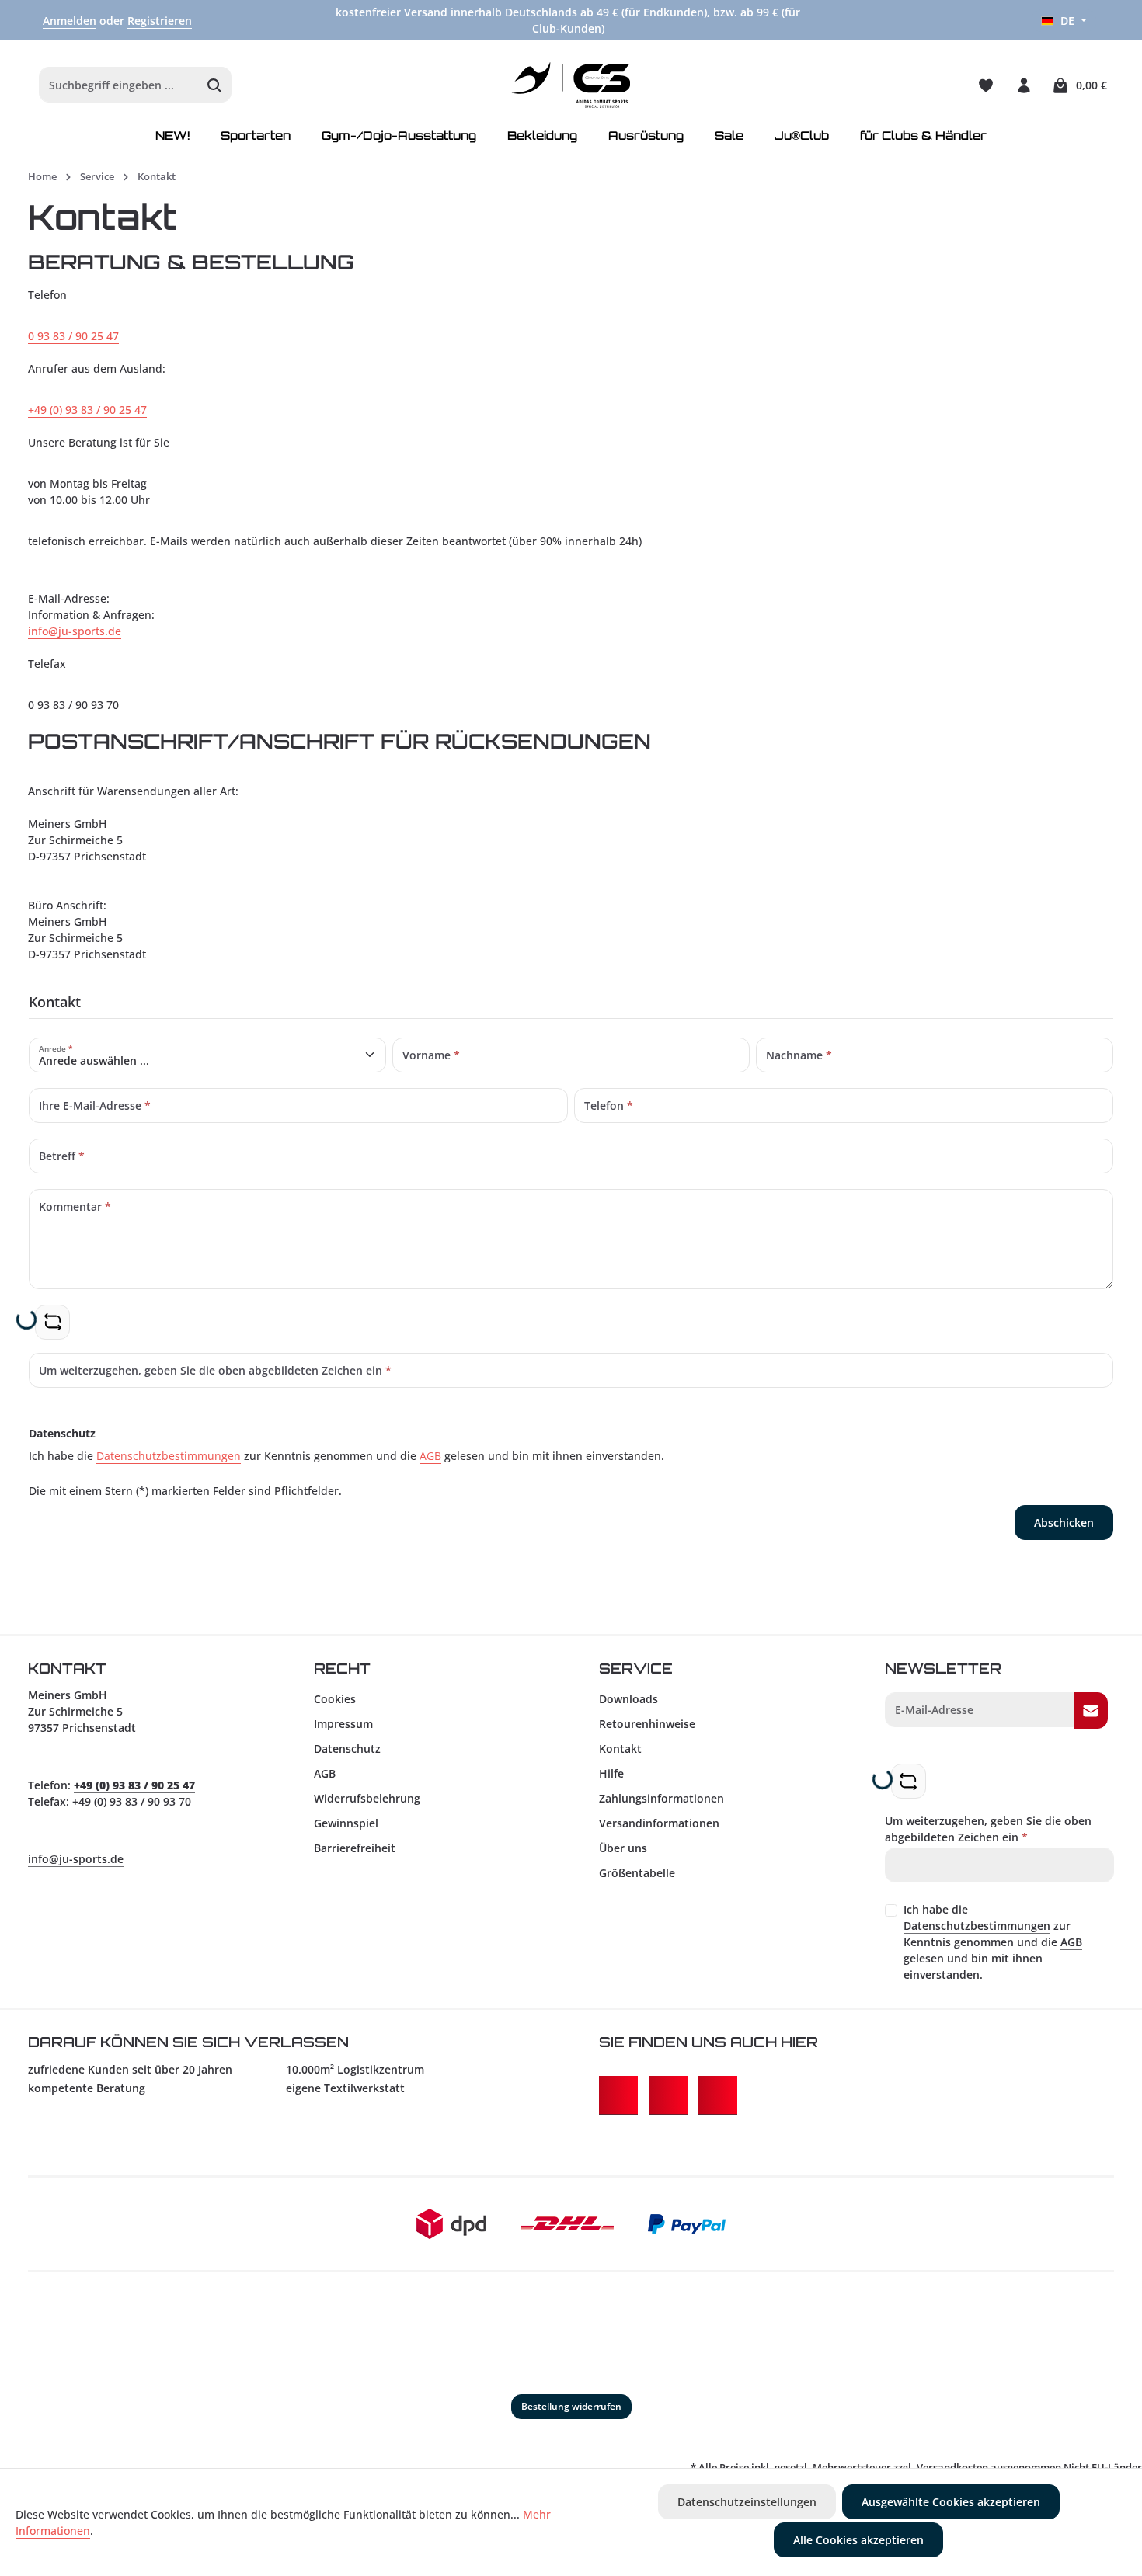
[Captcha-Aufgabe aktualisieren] (52, 1322)
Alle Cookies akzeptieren (858, 2540)
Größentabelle (637, 1873)
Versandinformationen (659, 1823)
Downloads (628, 1699)
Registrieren (160, 21)
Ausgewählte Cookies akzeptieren (951, 2502)
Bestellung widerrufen (571, 2406)
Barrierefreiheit (355, 1848)
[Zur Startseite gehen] (571, 85)
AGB (430, 1456)
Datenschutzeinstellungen (747, 2502)
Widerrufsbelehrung (367, 1798)
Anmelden (70, 21)
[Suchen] (215, 85)
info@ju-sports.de (75, 631)
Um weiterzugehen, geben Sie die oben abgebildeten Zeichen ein (988, 1829)
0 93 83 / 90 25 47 (73, 336)
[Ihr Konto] (1024, 85)
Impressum (343, 1724)
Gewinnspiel (346, 1823)
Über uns (623, 1848)
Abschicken (1064, 1523)
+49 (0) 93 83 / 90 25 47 (87, 410)
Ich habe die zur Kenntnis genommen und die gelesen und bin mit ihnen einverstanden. (993, 1942)
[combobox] (119, 85)
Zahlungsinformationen (662, 1798)
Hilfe (611, 1773)
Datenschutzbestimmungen (169, 1456)
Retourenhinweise (647, 1724)
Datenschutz (347, 1749)
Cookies (335, 1699)
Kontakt (620, 1749)
